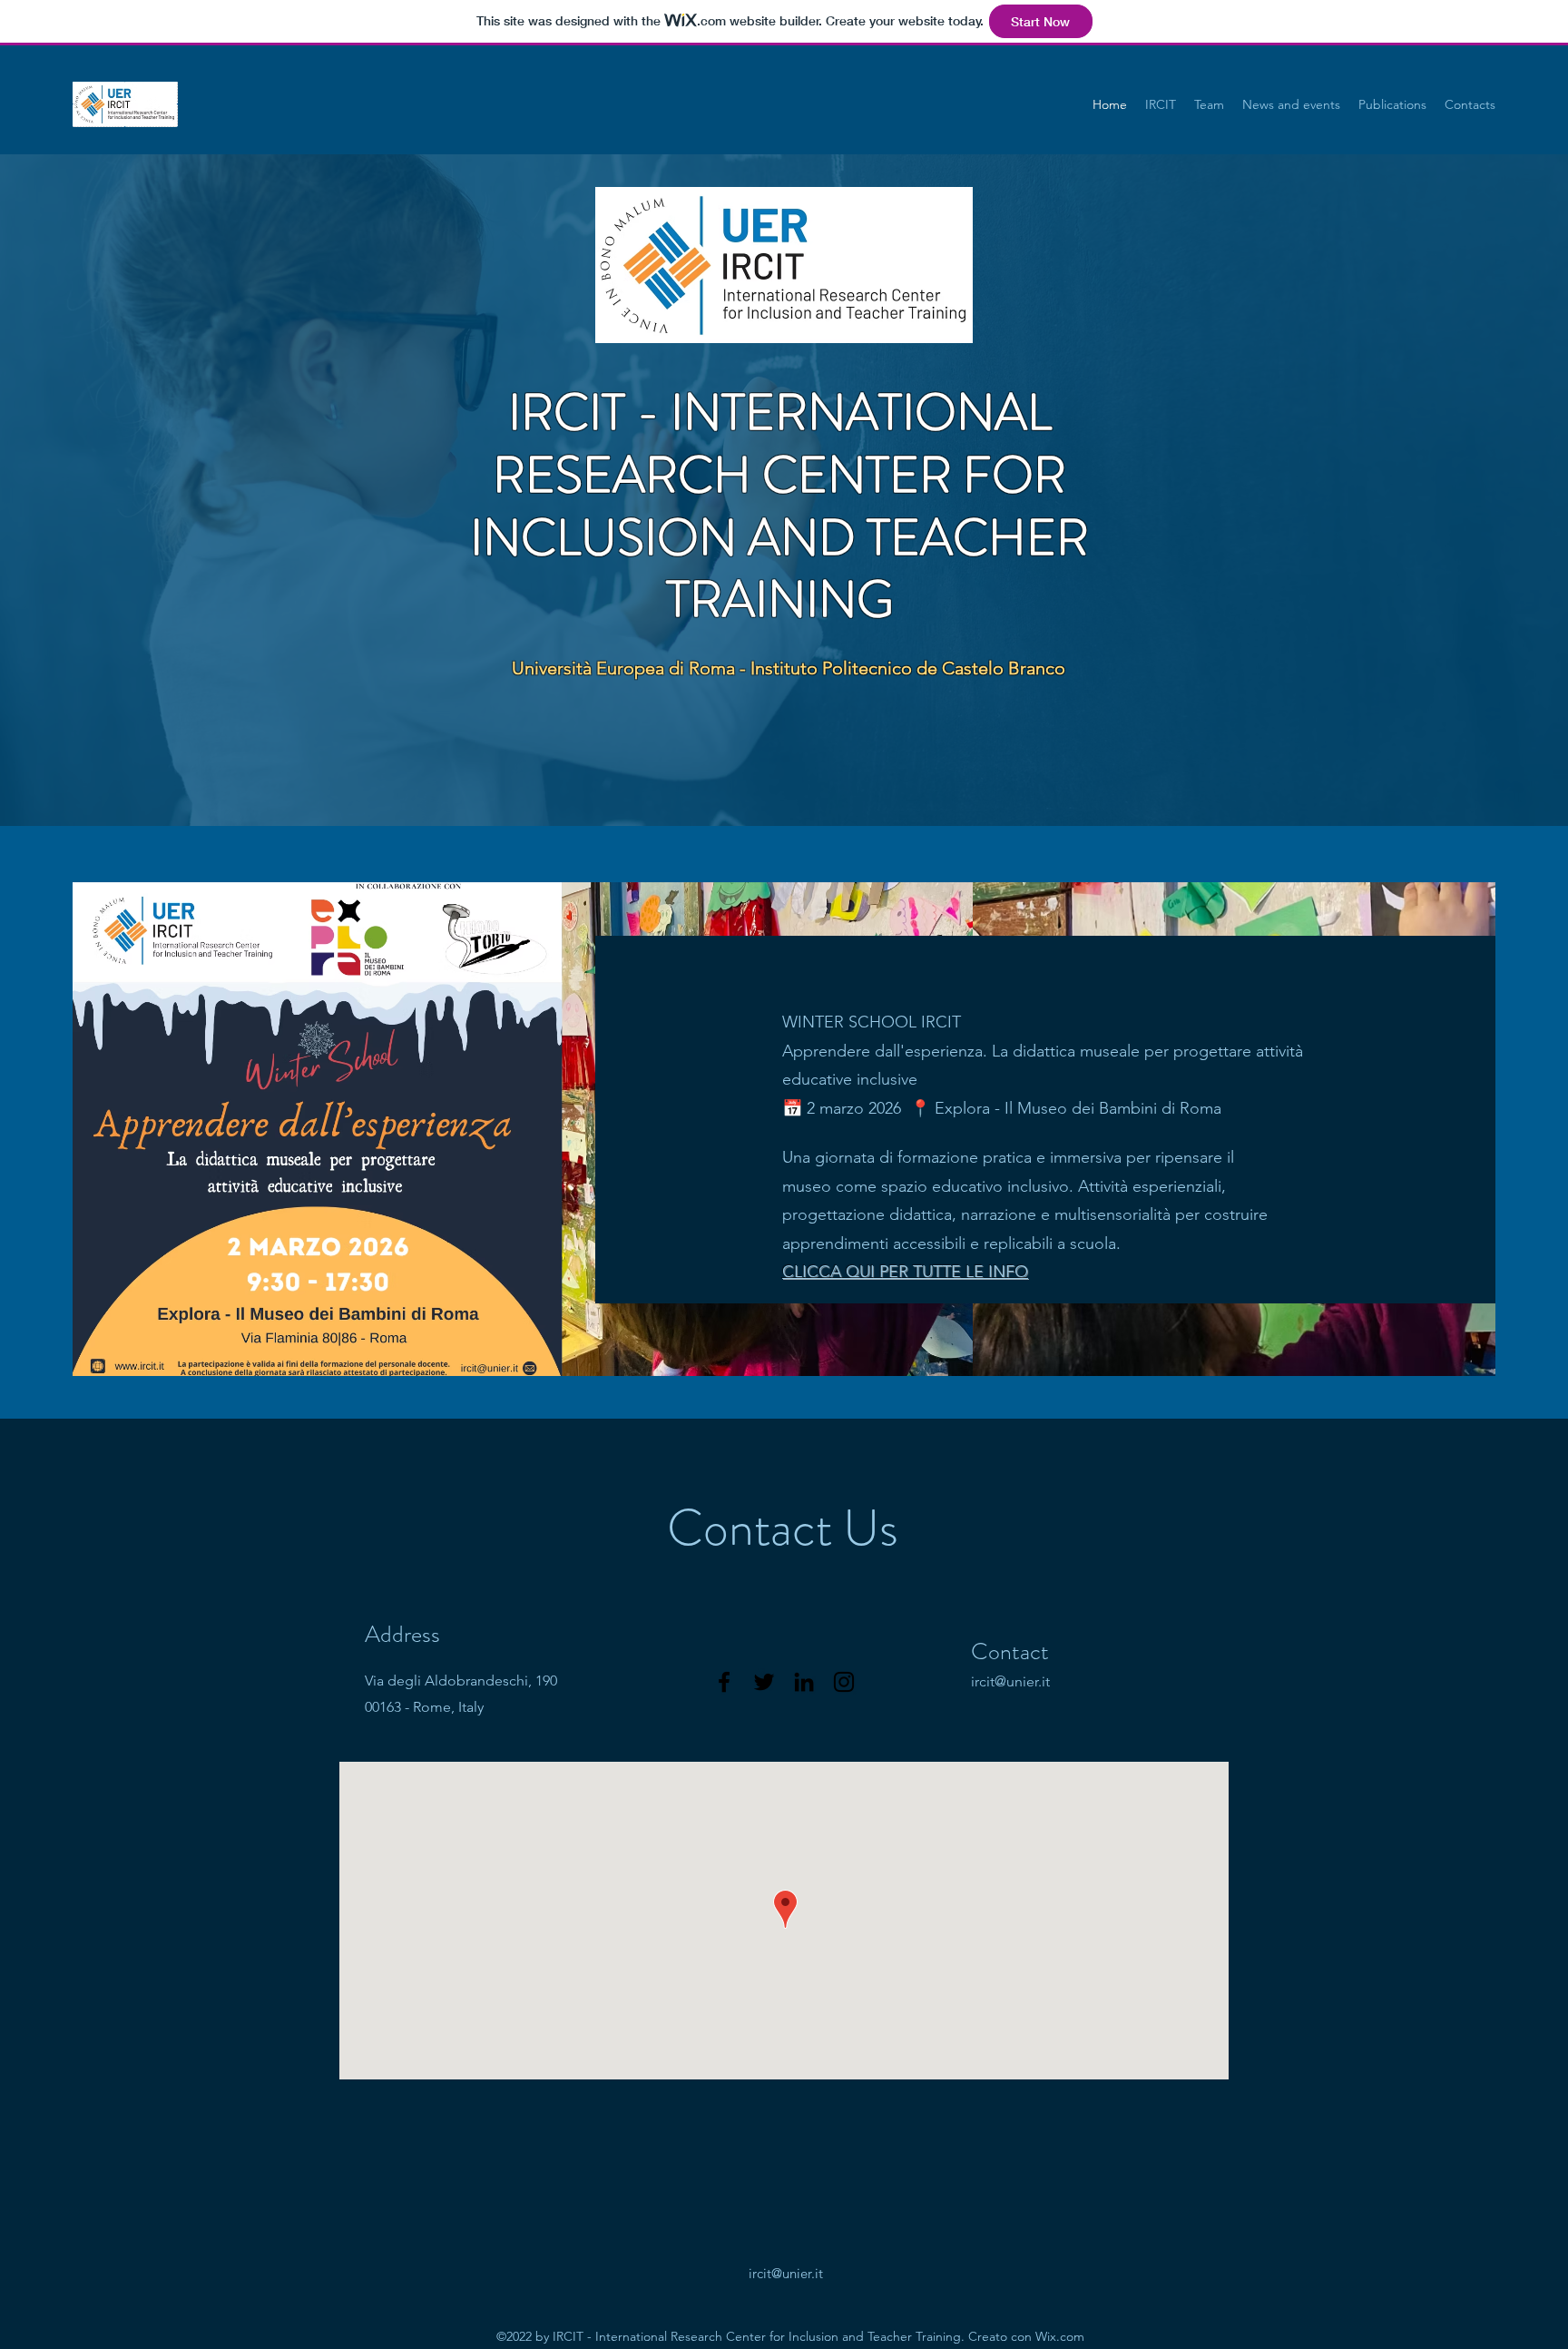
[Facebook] (724, 1682)
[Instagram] (844, 1682)
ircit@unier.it (1010, 1681)
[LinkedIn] (804, 1682)
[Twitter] (764, 1682)
